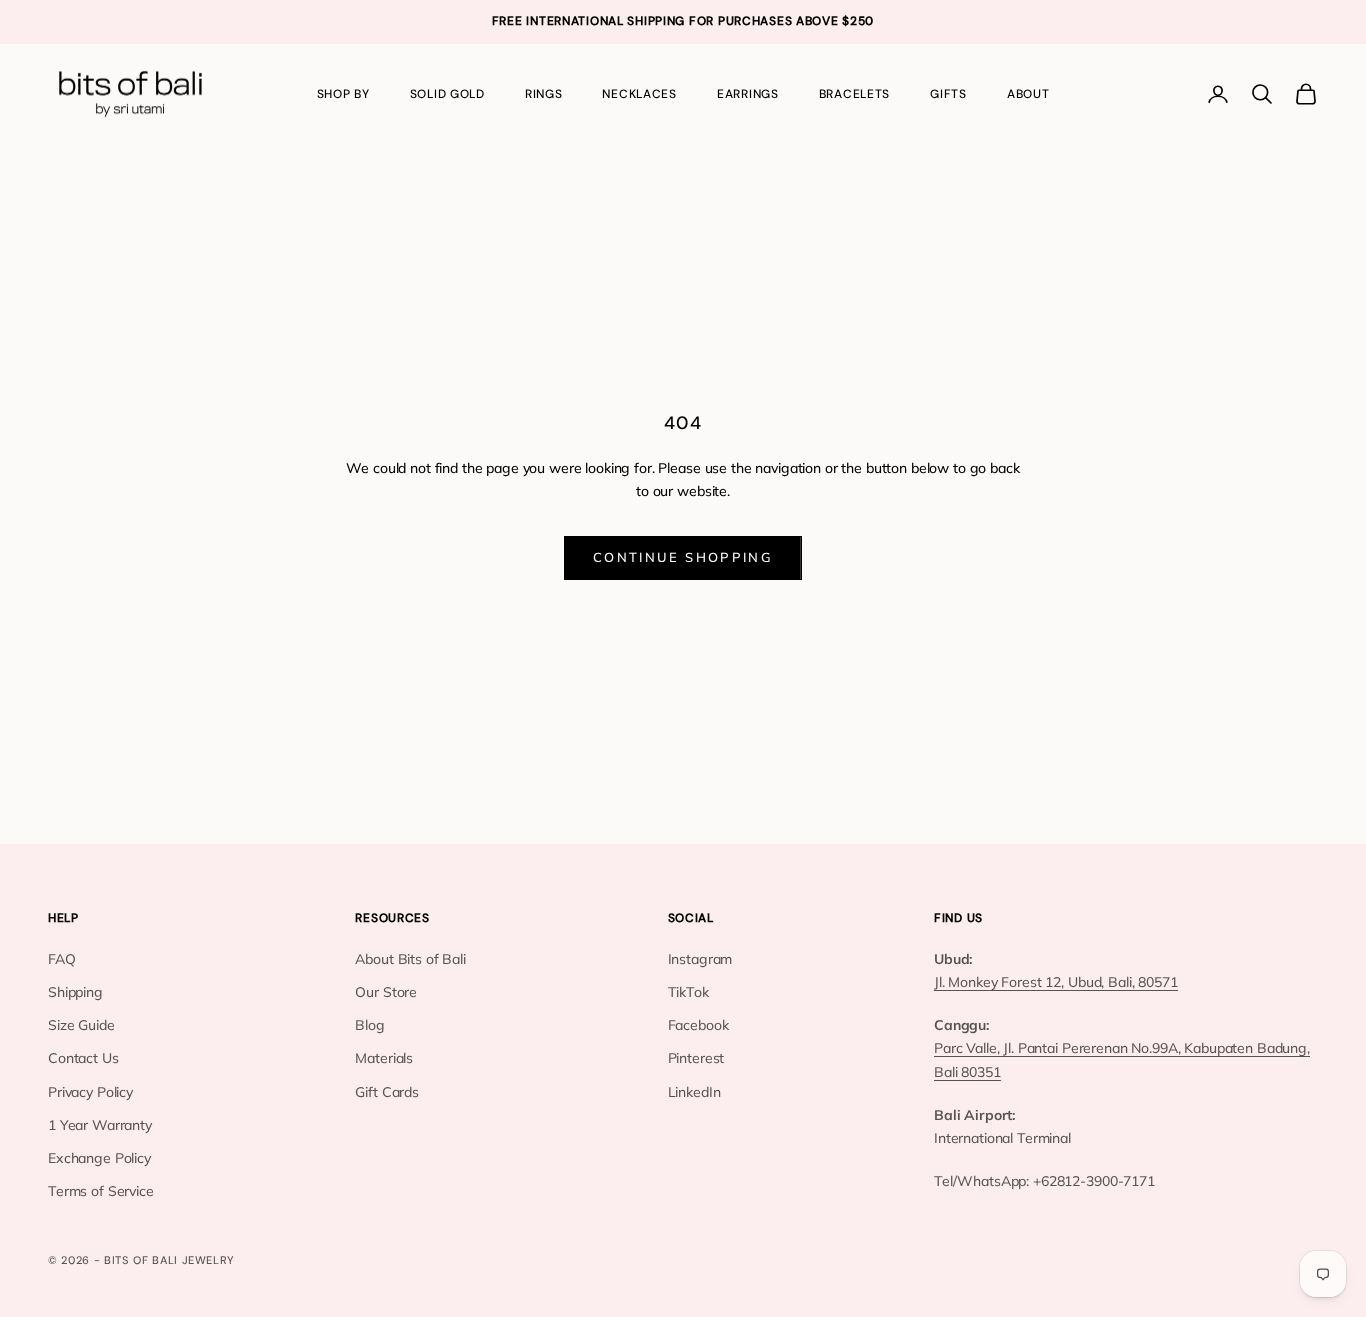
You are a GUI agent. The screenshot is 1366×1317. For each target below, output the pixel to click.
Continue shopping (683, 557)
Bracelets (854, 94)
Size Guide (81, 1025)
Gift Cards (387, 1092)
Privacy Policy (90, 1092)
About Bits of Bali (410, 959)
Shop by (343, 94)
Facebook (698, 1025)
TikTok (688, 992)
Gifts (948, 94)
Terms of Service (101, 1191)
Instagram (700, 959)
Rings (544, 94)
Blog (369, 1025)
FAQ (62, 959)
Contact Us (83, 1058)
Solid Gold (447, 94)
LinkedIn (694, 1092)
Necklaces (639, 94)
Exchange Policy (99, 1158)
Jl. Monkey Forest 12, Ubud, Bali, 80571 (1056, 982)
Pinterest (696, 1058)
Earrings (748, 94)
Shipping (75, 992)
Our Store (386, 992)
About (1028, 94)
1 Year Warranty (100, 1125)
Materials (384, 1058)
